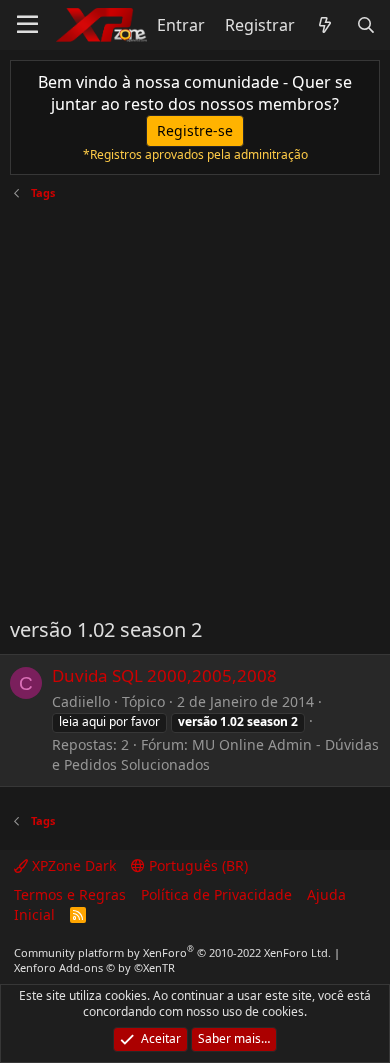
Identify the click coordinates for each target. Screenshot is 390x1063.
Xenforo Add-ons (94, 967)
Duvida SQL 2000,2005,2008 (164, 675)
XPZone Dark (72, 865)
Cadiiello (81, 701)
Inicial (34, 914)
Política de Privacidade (216, 894)
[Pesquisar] (365, 25)
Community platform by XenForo (172, 952)
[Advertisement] (195, 401)
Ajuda (326, 894)
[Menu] (27, 25)
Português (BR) (196, 865)
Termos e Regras (70, 894)
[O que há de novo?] (325, 25)
